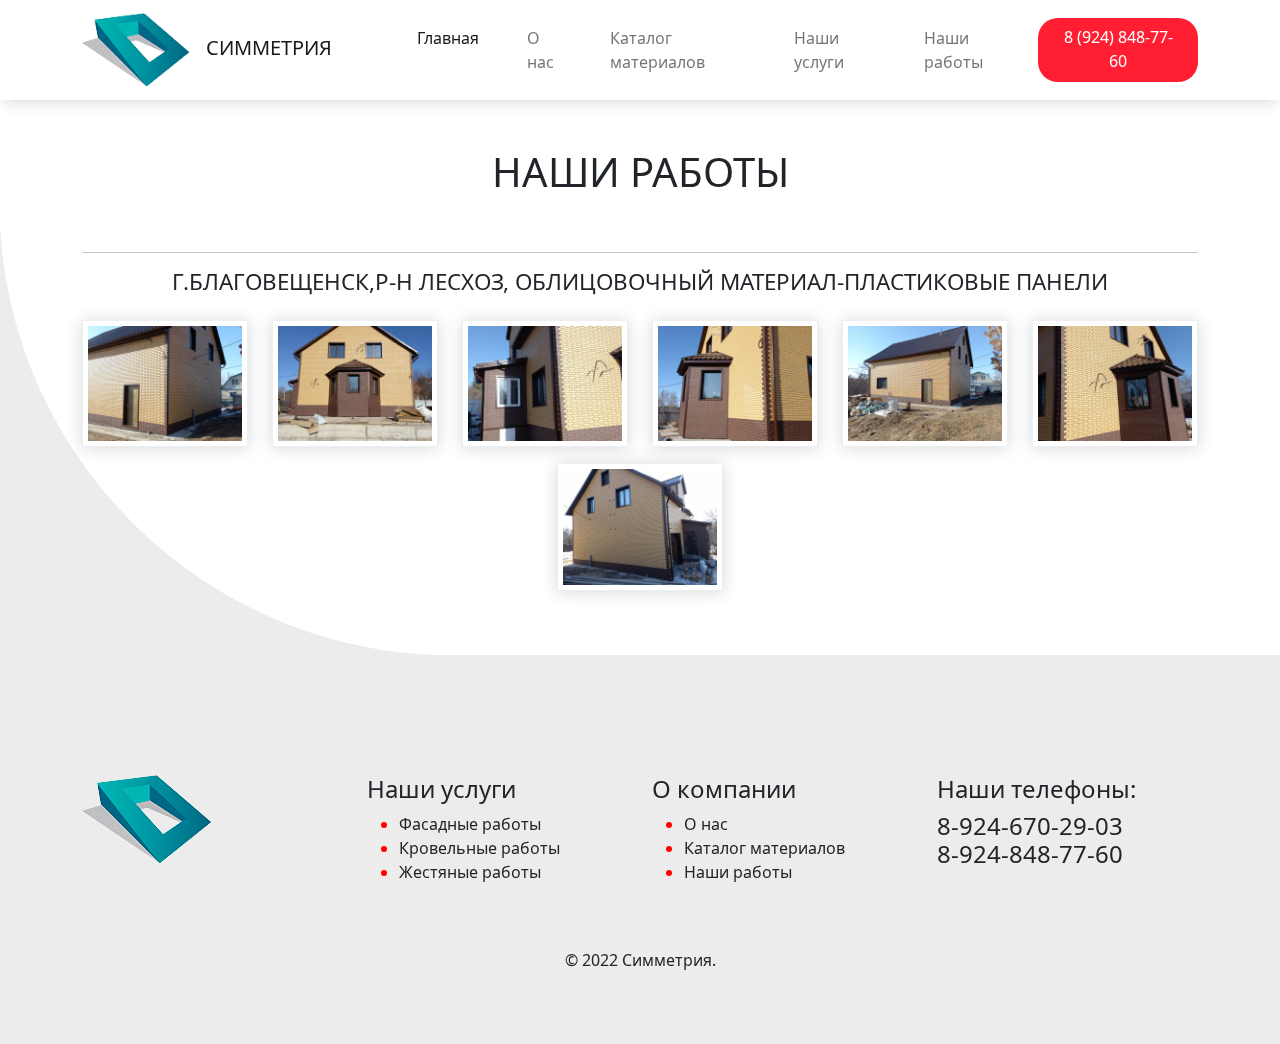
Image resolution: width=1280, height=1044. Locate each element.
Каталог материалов (657, 50)
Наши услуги (819, 50)
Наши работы (953, 50)
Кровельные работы (479, 848)
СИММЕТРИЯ (267, 47)
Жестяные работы (470, 872)
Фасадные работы (470, 824)
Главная (448, 38)
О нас (540, 50)
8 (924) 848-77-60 (1118, 49)
